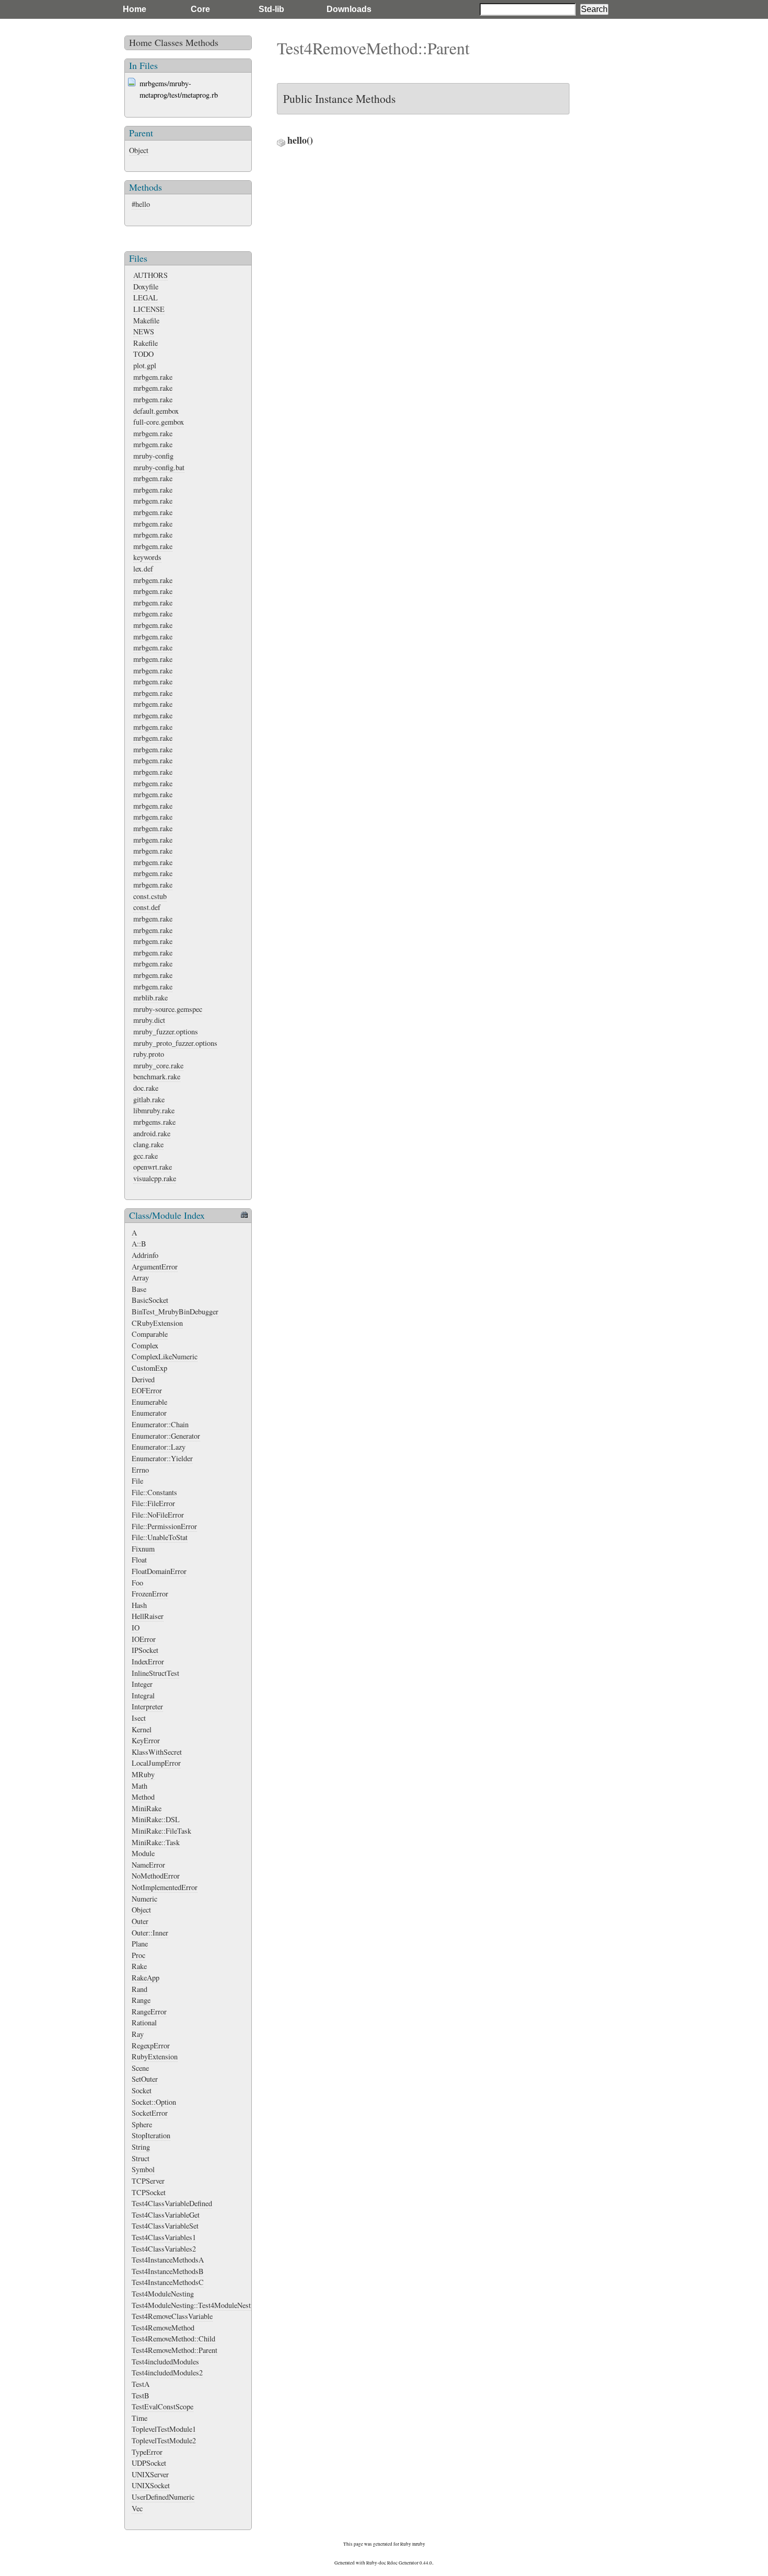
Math (139, 1786)
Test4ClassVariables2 (164, 2249)
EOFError (147, 1390)
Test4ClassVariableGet (166, 2215)
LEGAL (146, 298)
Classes (169, 42)
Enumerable (149, 1402)
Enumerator (149, 1413)
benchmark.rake (157, 1076)
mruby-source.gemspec (168, 1009)
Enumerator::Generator (166, 1436)
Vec (137, 2508)
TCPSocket (149, 2192)
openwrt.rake (153, 1167)
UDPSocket (149, 2463)
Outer (140, 1921)
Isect (139, 1718)
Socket (142, 2090)
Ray (138, 2034)
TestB (141, 2396)
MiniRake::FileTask (161, 1831)
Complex (145, 1345)
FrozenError (150, 1594)
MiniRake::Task (156, 1842)
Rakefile (146, 343)
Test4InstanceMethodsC (168, 2282)
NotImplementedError (165, 1887)
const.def (147, 907)
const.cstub (150, 896)
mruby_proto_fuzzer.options (175, 1043)
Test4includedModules (165, 2362)
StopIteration (151, 2135)
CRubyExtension (157, 1323)
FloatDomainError (159, 1571)
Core (200, 9)
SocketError (150, 2113)
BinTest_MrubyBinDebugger (175, 1312)
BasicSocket (150, 1300)
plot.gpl (145, 365)
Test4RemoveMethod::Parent (174, 2350)
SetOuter (145, 2079)
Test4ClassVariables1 (164, 2237)
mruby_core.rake (158, 1065)
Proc (138, 1955)
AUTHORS (150, 275)
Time (139, 2418)
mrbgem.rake (153, 377)
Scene (140, 2068)
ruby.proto (149, 1054)
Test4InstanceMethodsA (168, 2260)
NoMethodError (156, 1876)
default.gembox (156, 411)
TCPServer (148, 2181)
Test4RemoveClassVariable (172, 2316)
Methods (202, 42)
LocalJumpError (156, 1763)
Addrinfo (145, 1255)
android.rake (152, 1133)
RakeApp (146, 1978)
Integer (142, 1684)
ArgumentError (155, 1267)
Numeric (144, 1899)
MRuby (143, 1774)
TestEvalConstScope (162, 2406)
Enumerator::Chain (160, 1424)
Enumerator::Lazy (159, 1447)
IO (136, 1628)
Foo (137, 1583)
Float (139, 1560)
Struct (141, 2158)
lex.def (143, 569)
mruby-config (153, 456)
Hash (139, 1605)
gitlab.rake (149, 1099)
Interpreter (147, 1706)
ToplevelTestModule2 (164, 2440)
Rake (139, 1966)
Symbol (143, 2169)
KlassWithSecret (157, 1752)
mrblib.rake (150, 998)
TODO (143, 354)
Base (139, 1289)
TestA (141, 2384)
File (137, 1481)
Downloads (349, 9)
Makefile (146, 320)
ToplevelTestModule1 (164, 2429)
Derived (143, 1379)
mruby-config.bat (159, 467)
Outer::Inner (150, 1933)
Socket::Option (154, 2102)
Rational (144, 2023)
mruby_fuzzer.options (166, 1031)
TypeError (147, 2452)
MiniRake (147, 1808)
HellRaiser (148, 1616)
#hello (141, 204)
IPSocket (145, 1650)
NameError (148, 1865)
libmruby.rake (154, 1110)
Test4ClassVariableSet (165, 2226)
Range (141, 2000)
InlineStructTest (155, 1673)
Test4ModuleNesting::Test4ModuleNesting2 (198, 2305)
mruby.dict (149, 1020)
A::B (139, 1244)
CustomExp (149, 1368)
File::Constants (154, 1492)
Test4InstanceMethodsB (168, 2271)
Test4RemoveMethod (163, 2328)
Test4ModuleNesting (163, 2294)
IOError (144, 1639)
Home (135, 9)
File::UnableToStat (160, 1537)
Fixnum (143, 1549)
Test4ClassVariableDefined (172, 2203)
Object (139, 150)
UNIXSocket (151, 2485)
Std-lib (271, 9)
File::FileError (153, 1503)
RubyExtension (155, 2056)
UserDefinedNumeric (163, 2497)
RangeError (149, 2012)
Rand (139, 1989)
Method (143, 1797)
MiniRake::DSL (156, 1819)
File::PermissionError (164, 1526)
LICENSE (149, 309)
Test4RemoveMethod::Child (173, 2339)
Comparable (150, 1334)
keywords (147, 557)
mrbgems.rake (154, 1122)
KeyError (146, 1740)
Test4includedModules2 (167, 2373)
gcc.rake (146, 1156)
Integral (143, 1695)
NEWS (144, 331)
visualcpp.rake (155, 1178)
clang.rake (148, 1144)
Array (140, 1278)
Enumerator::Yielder (162, 1458)
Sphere (142, 2124)
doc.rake (146, 1088)
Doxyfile (146, 287)
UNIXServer (150, 2474)
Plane (140, 1944)
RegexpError (151, 2045)
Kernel (142, 1729)
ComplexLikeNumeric (165, 1356)
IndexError (148, 1662)
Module (143, 1853)
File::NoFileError (158, 1515)
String (141, 2147)
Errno (140, 1470)
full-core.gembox (159, 422)
